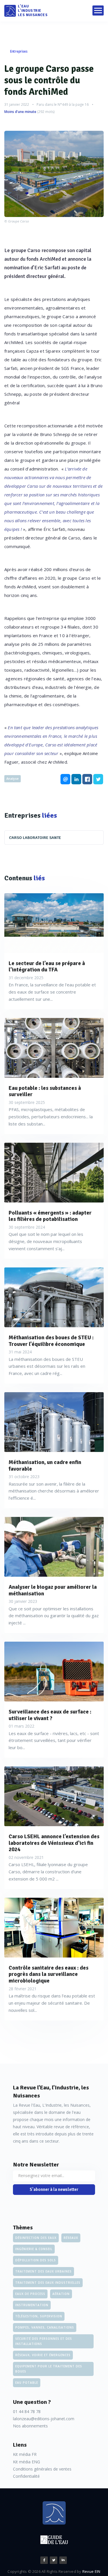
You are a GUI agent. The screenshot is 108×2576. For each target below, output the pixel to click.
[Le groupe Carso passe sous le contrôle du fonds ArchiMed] (54, 174)
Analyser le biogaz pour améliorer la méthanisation (53, 1590)
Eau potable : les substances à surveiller (45, 1092)
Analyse (13, 778)
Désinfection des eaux (36, 2238)
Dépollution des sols (36, 2260)
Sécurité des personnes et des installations (44, 2341)
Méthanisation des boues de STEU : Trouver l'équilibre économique (51, 1341)
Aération (61, 2294)
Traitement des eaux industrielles (48, 2283)
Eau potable (27, 2383)
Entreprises (19, 51)
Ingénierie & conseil (34, 2249)
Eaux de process (30, 2294)
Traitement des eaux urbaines (43, 2271)
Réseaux (71, 2238)
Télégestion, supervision (39, 2316)
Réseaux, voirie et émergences (43, 2355)
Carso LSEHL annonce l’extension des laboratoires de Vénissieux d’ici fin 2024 (54, 1843)
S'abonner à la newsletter (54, 2189)
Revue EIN (91, 2571)
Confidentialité (26, 2476)
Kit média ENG (26, 2462)
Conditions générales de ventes (42, 2469)
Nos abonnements (30, 2426)
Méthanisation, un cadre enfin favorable (45, 1466)
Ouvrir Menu (98, 10)
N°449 (63, 104)
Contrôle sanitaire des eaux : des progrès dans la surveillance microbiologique (49, 1974)
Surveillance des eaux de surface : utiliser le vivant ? (50, 1715)
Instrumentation (32, 2305)
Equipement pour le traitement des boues (49, 2369)
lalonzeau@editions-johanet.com (44, 2419)
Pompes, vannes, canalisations (45, 2327)
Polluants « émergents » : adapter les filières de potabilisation (50, 1216)
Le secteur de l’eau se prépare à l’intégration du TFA (47, 967)
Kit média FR (25, 2454)
